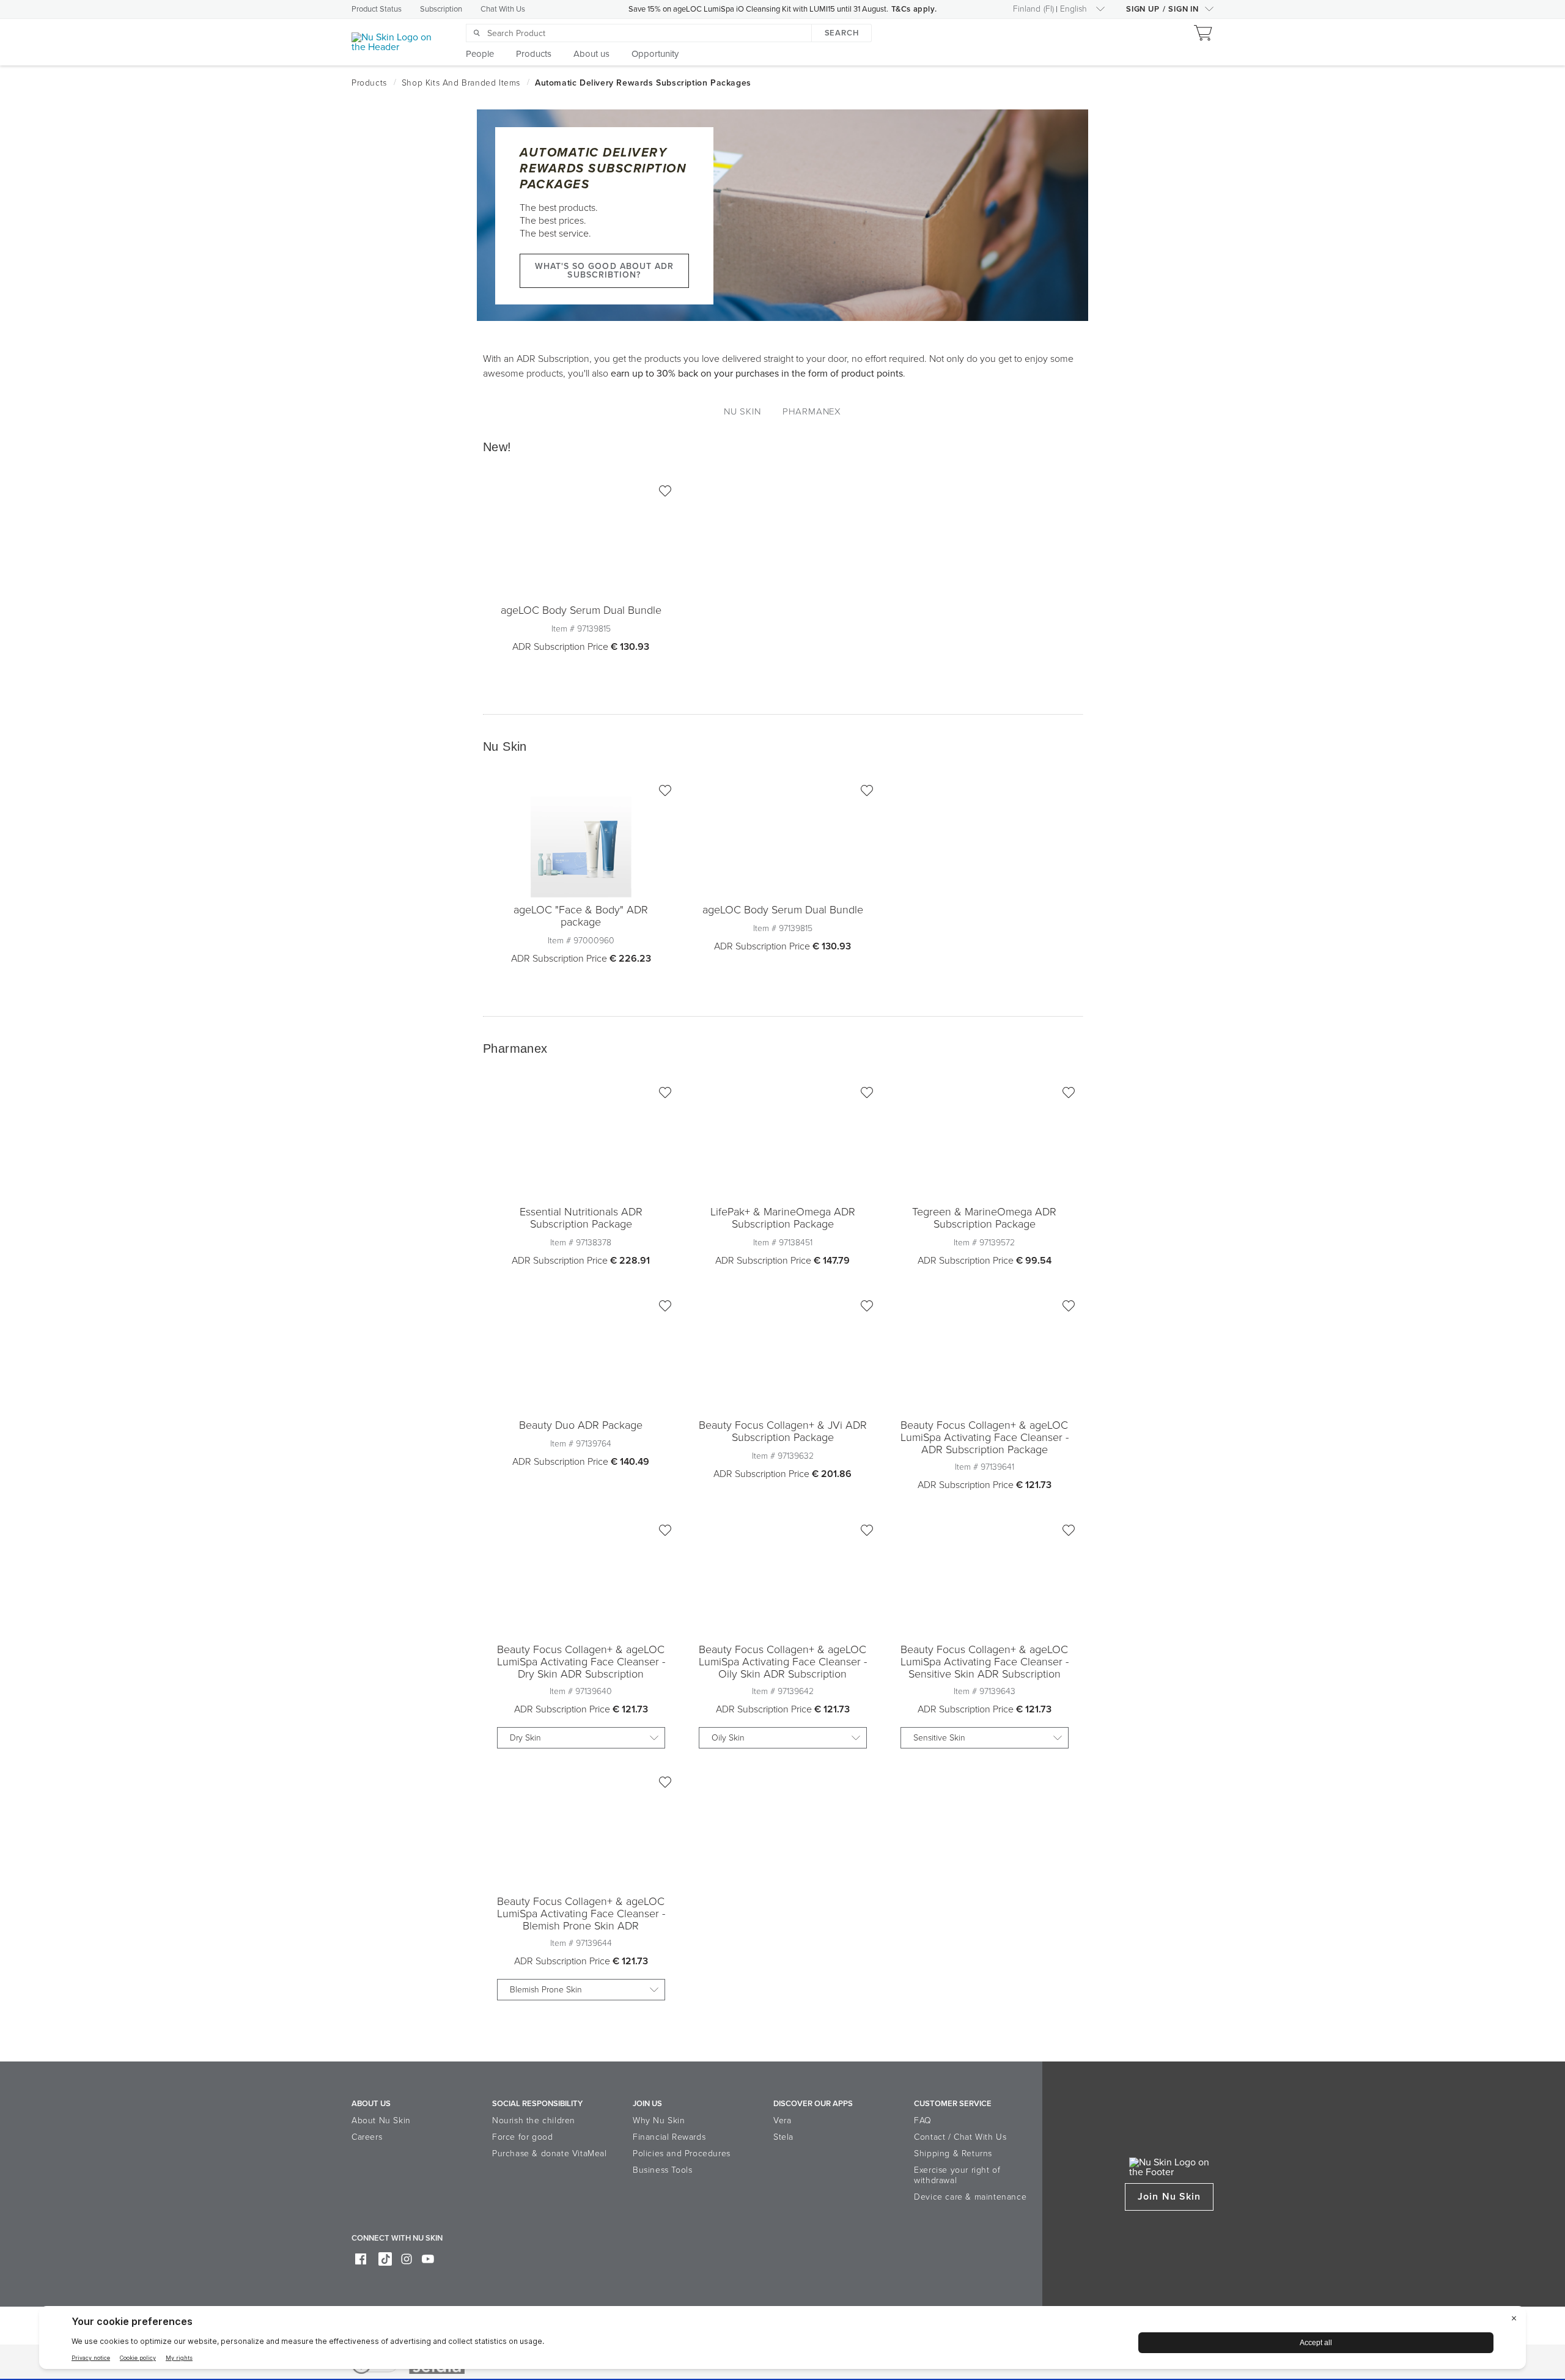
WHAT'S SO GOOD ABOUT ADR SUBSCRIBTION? (605, 271)
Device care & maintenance (970, 2197)
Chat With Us (503, 9)
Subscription (441, 9)
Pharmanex (812, 411)
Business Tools (662, 2170)
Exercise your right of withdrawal (957, 2175)
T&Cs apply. (914, 9)
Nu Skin (742, 411)
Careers (367, 2137)
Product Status (377, 9)
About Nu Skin (381, 2120)
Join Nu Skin (1169, 2197)
